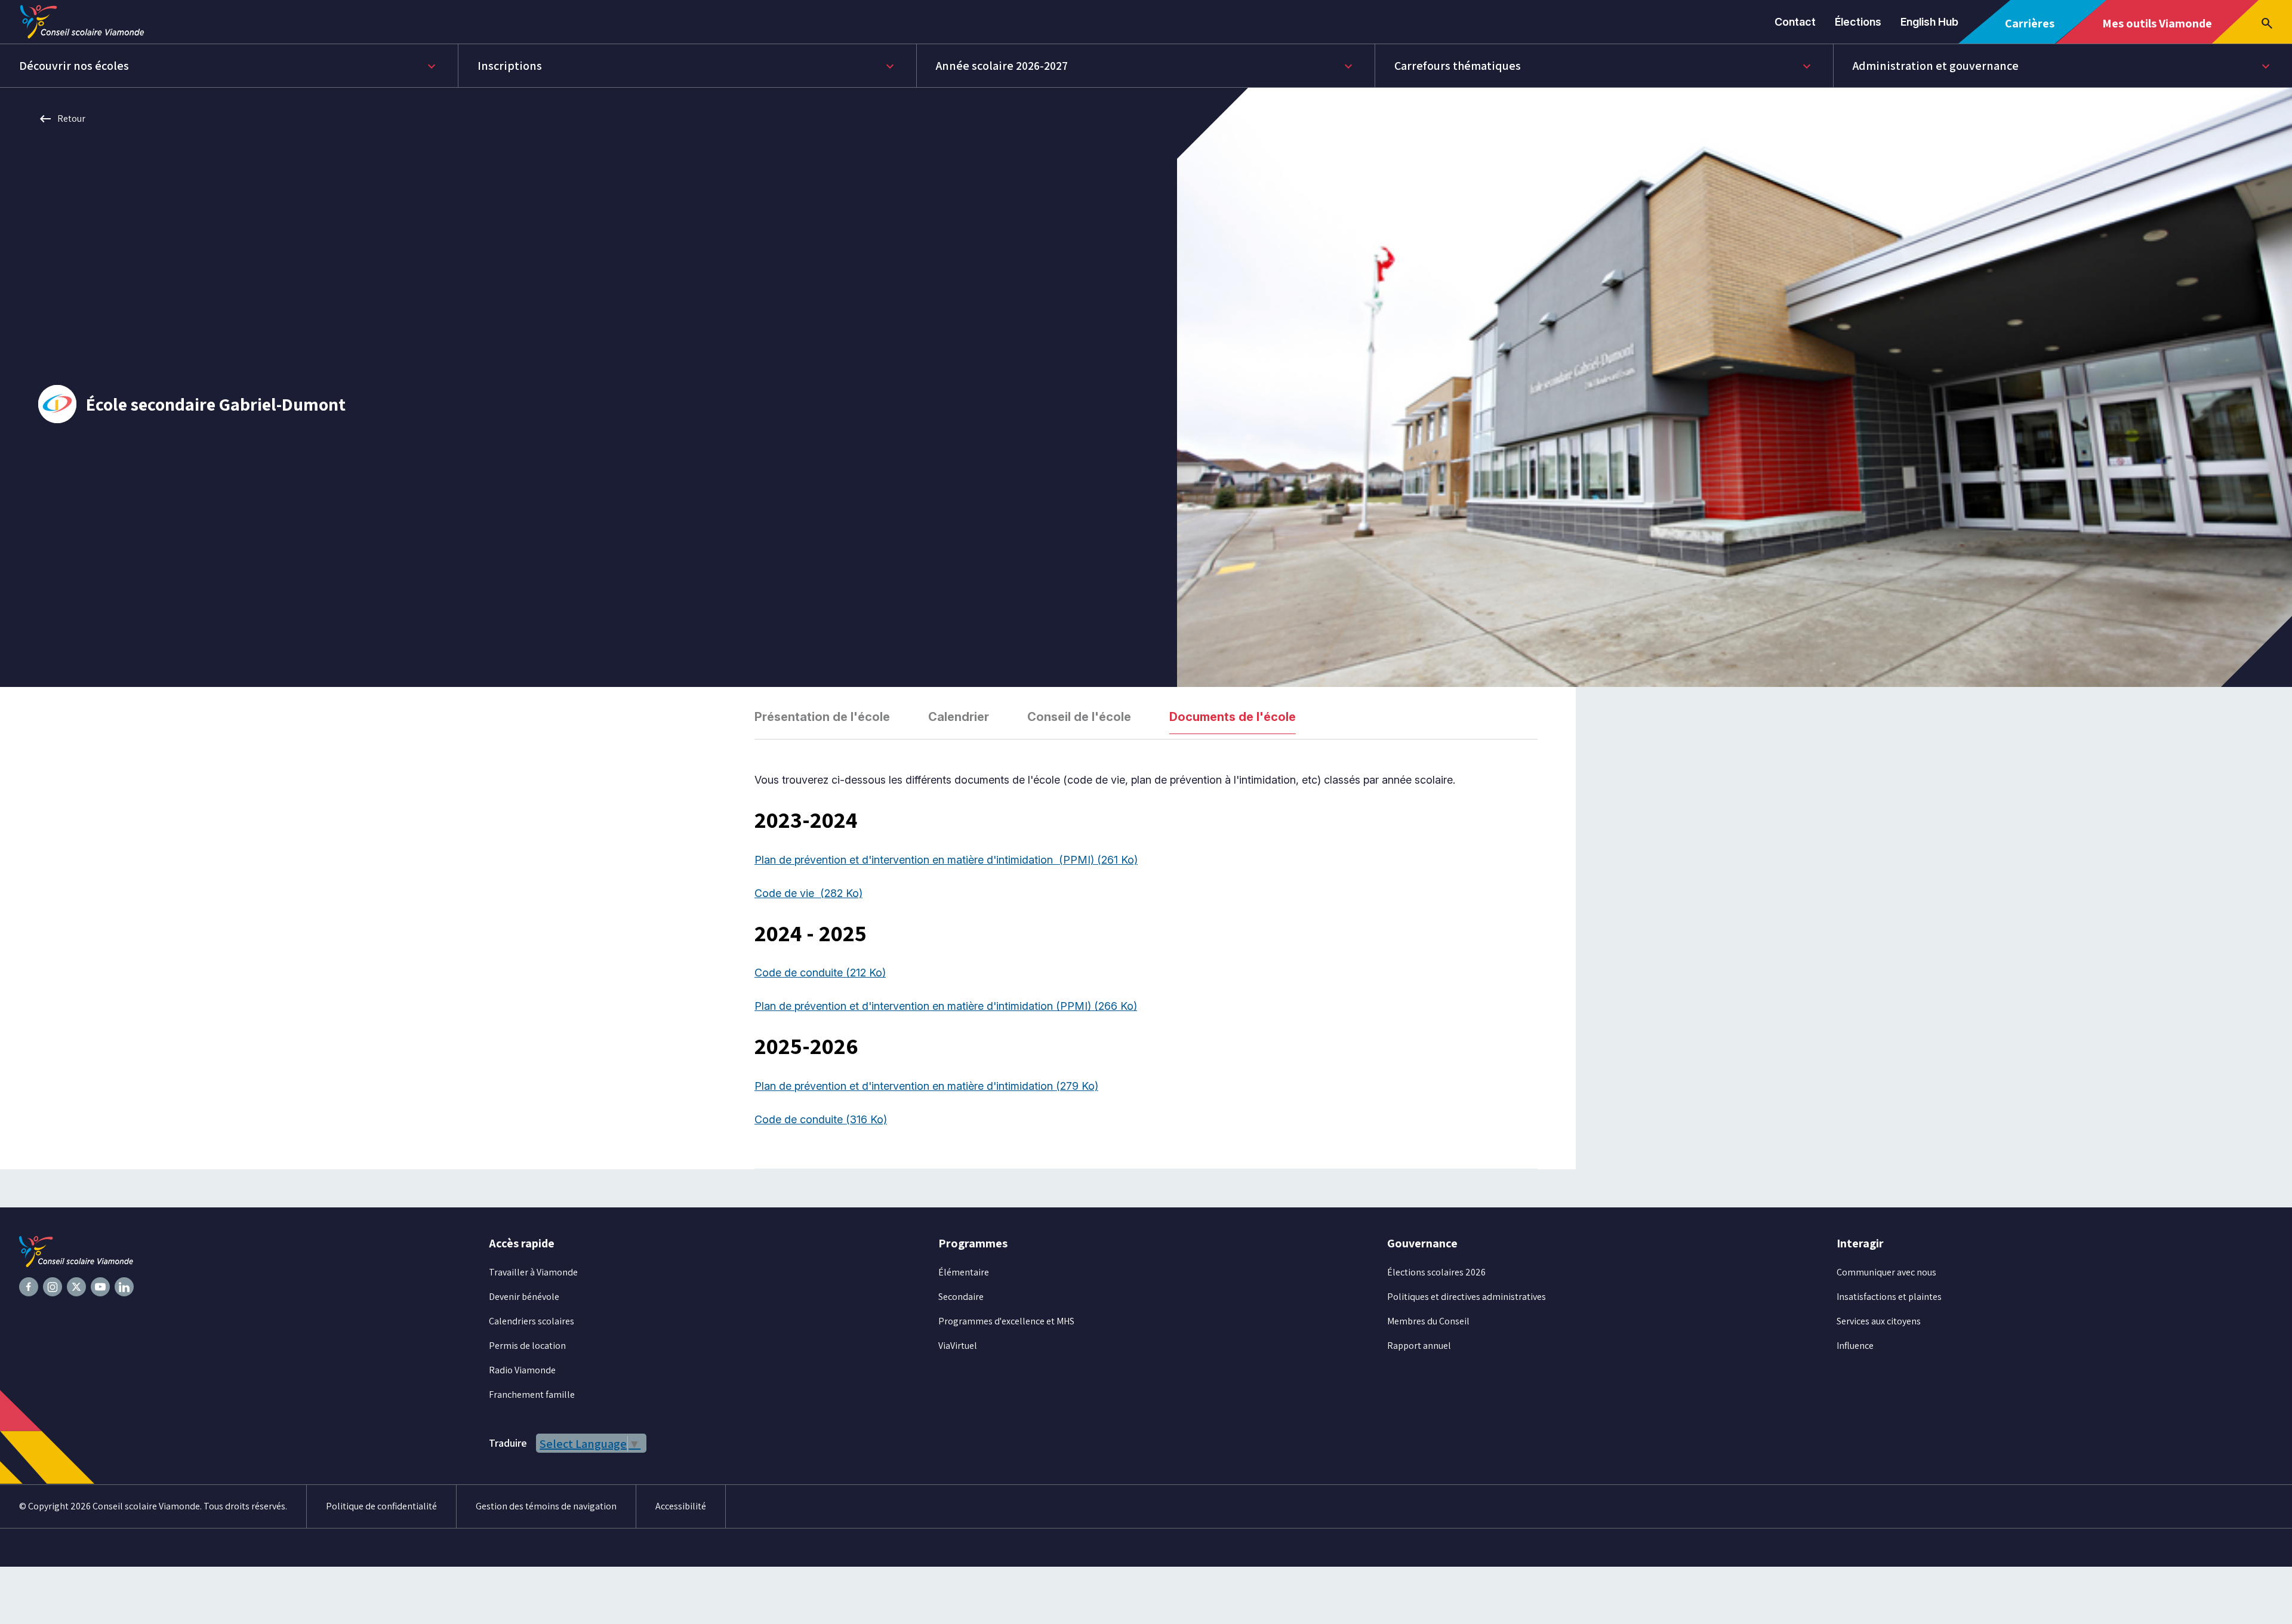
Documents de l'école (1233, 717)
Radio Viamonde (522, 1370)
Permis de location (527, 1346)
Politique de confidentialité (381, 1506)
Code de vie (808, 893)
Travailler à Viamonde (533, 1272)
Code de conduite (820, 973)
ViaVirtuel (958, 1346)
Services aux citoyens (1879, 1321)
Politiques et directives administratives (1467, 1297)
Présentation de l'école (822, 717)
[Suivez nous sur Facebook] (29, 1287)
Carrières (2034, 30)
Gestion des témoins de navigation (546, 1506)
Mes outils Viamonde (2157, 29)
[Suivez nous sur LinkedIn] (124, 1287)
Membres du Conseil (1428, 1321)
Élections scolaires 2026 (1436, 1272)
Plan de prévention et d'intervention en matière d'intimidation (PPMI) (946, 860)
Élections (1858, 22)
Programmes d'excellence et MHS (1006, 1321)
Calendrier (959, 717)
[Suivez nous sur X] (76, 1287)
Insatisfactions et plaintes (1889, 1297)
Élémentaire (964, 1272)
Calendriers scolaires (532, 1321)
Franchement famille (532, 1395)
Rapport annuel (1419, 1346)
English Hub (1929, 22)
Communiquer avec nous (1886, 1272)
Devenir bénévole (524, 1297)
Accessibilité (681, 1506)
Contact (1795, 22)
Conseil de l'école (1079, 717)
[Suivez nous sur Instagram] (53, 1287)
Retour (62, 119)
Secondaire (961, 1297)
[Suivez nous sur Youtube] (100, 1287)
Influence (1855, 1346)
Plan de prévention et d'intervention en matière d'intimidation (926, 1086)
